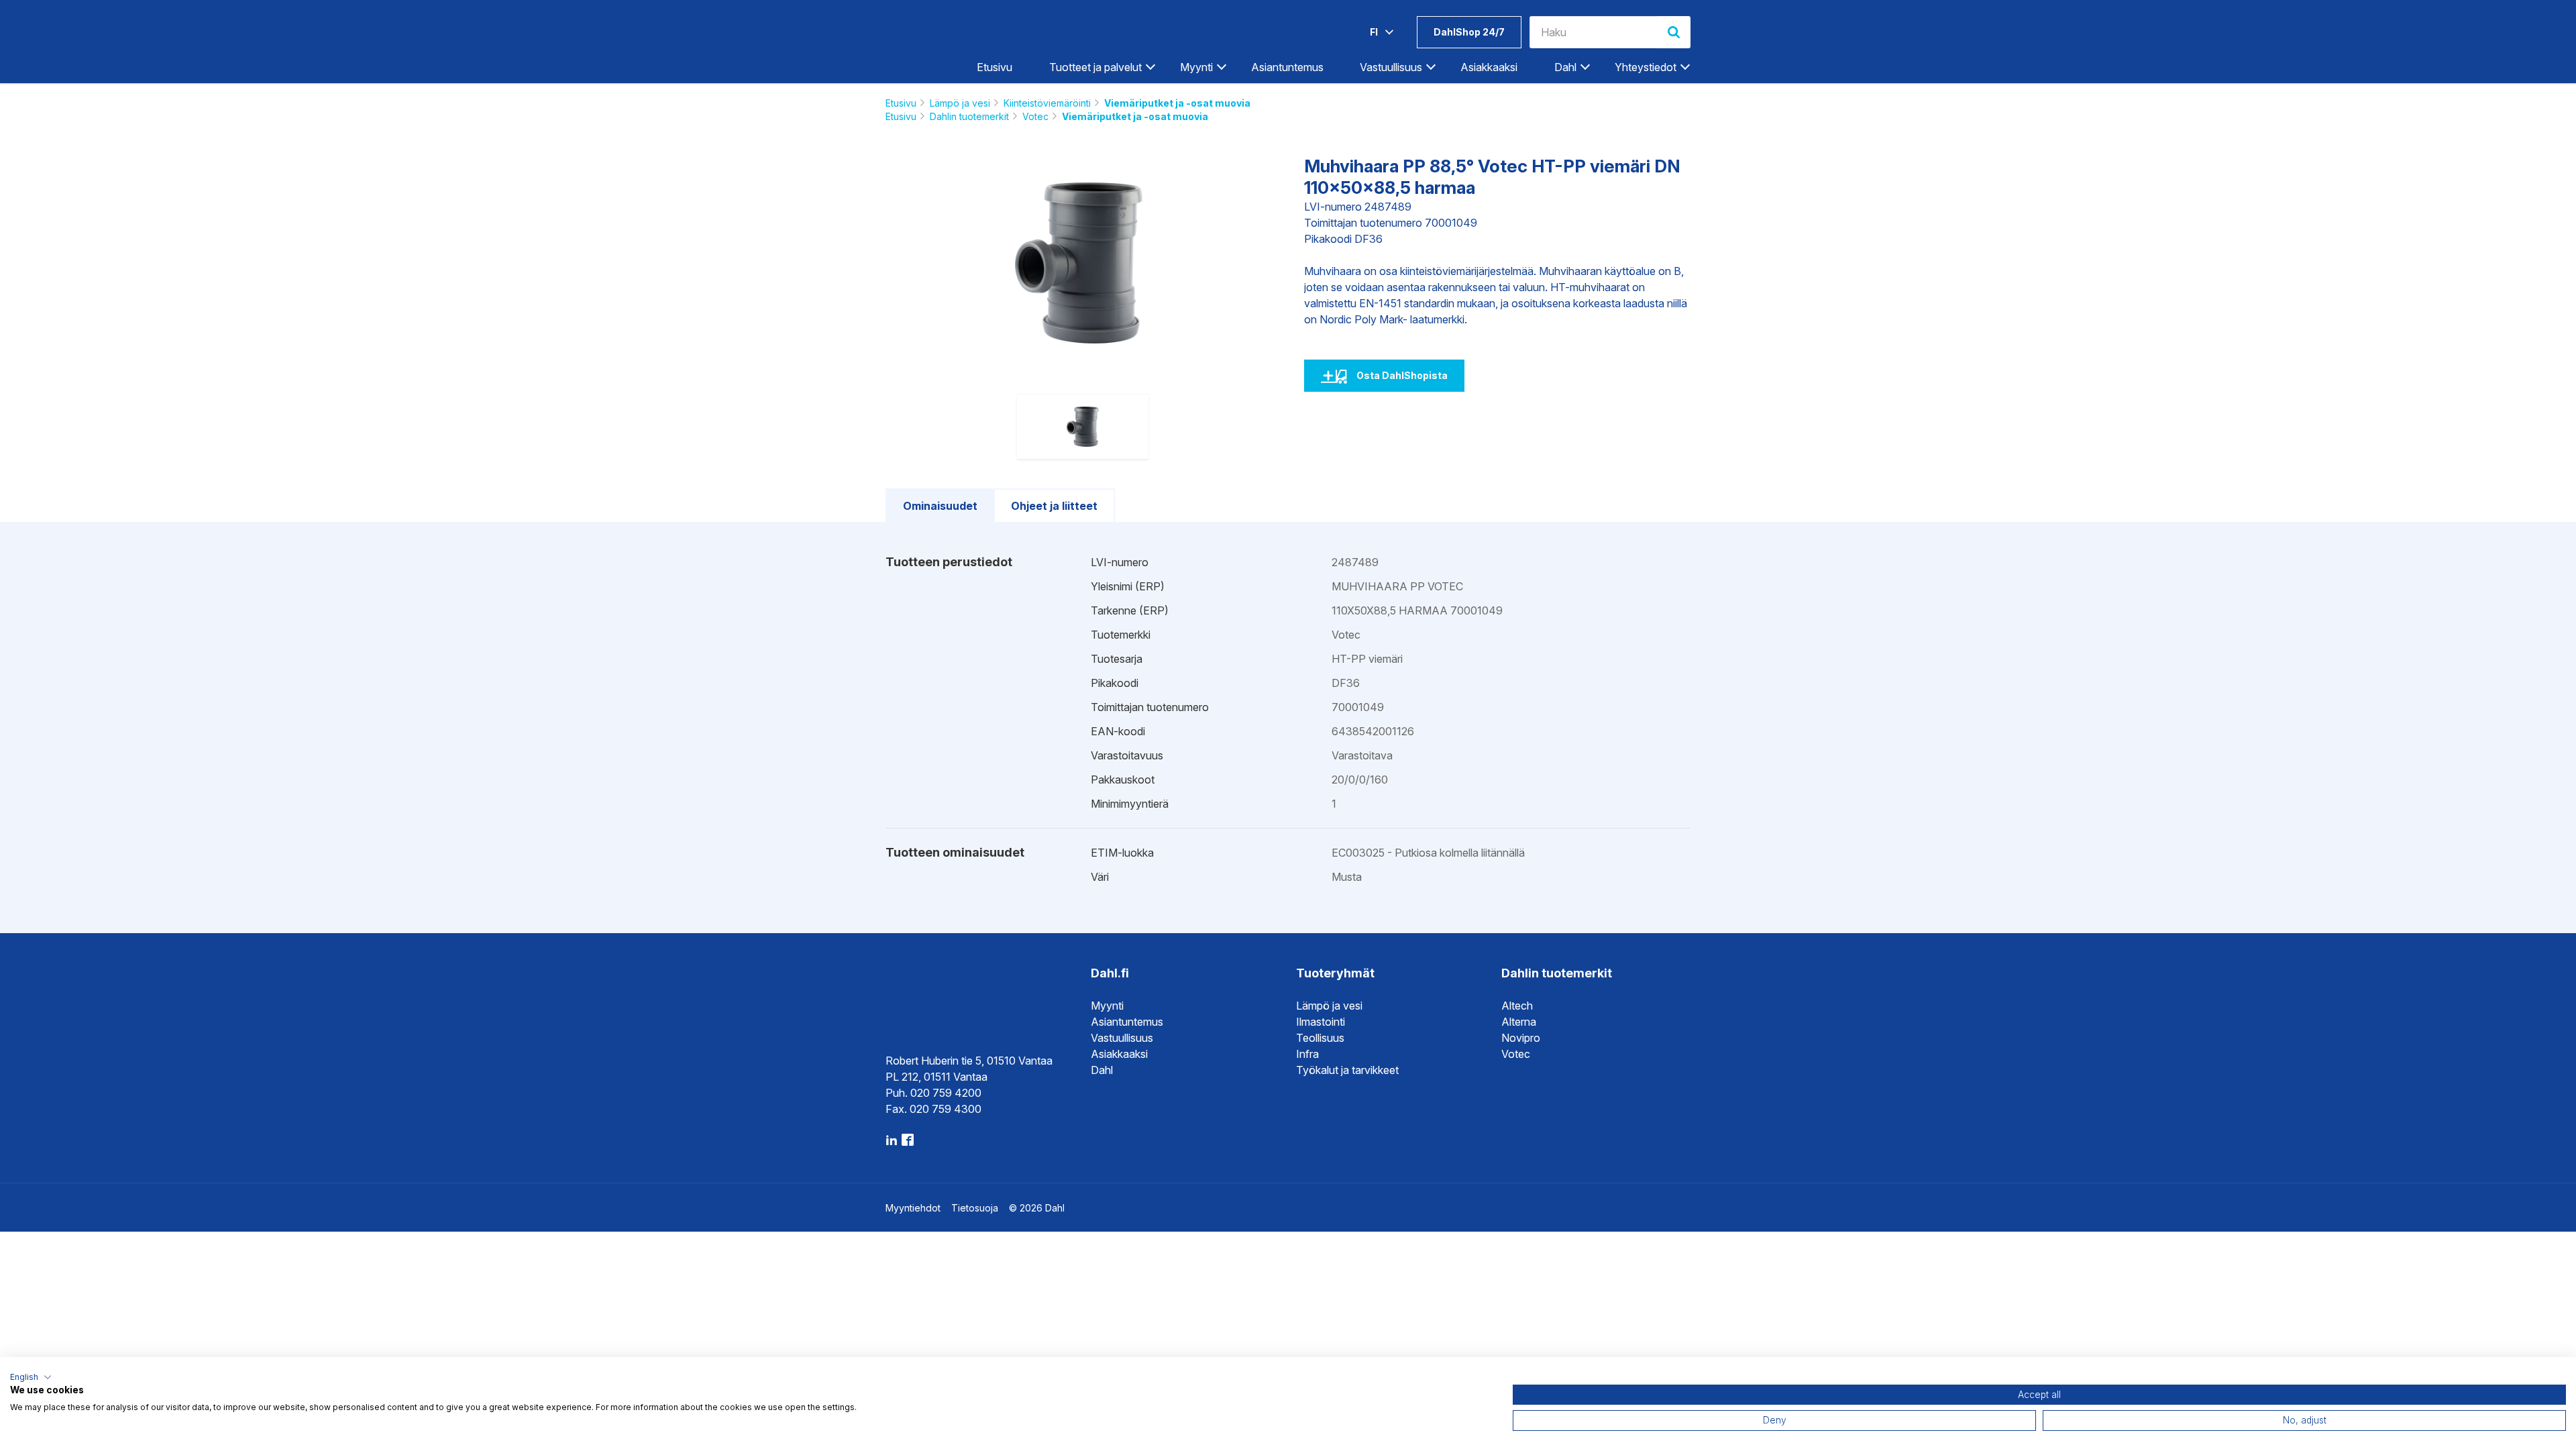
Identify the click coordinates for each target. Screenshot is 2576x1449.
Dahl (1102, 1070)
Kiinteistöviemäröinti (1047, 103)
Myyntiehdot (913, 1208)
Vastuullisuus (1122, 1038)
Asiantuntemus (1287, 67)
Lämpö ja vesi (960, 103)
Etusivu (995, 67)
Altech (1517, 1006)
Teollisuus (1320, 1038)
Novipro (1521, 1038)
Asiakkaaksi (1489, 67)
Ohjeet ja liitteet (1054, 506)
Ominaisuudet (940, 506)
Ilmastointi (1321, 1022)
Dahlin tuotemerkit (969, 116)
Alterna (1519, 1022)
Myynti (1107, 1006)
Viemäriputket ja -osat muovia (1177, 103)
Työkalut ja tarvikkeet (1347, 1070)
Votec (1035, 116)
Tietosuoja (975, 1208)
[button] (31, 1377)
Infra (1307, 1054)
